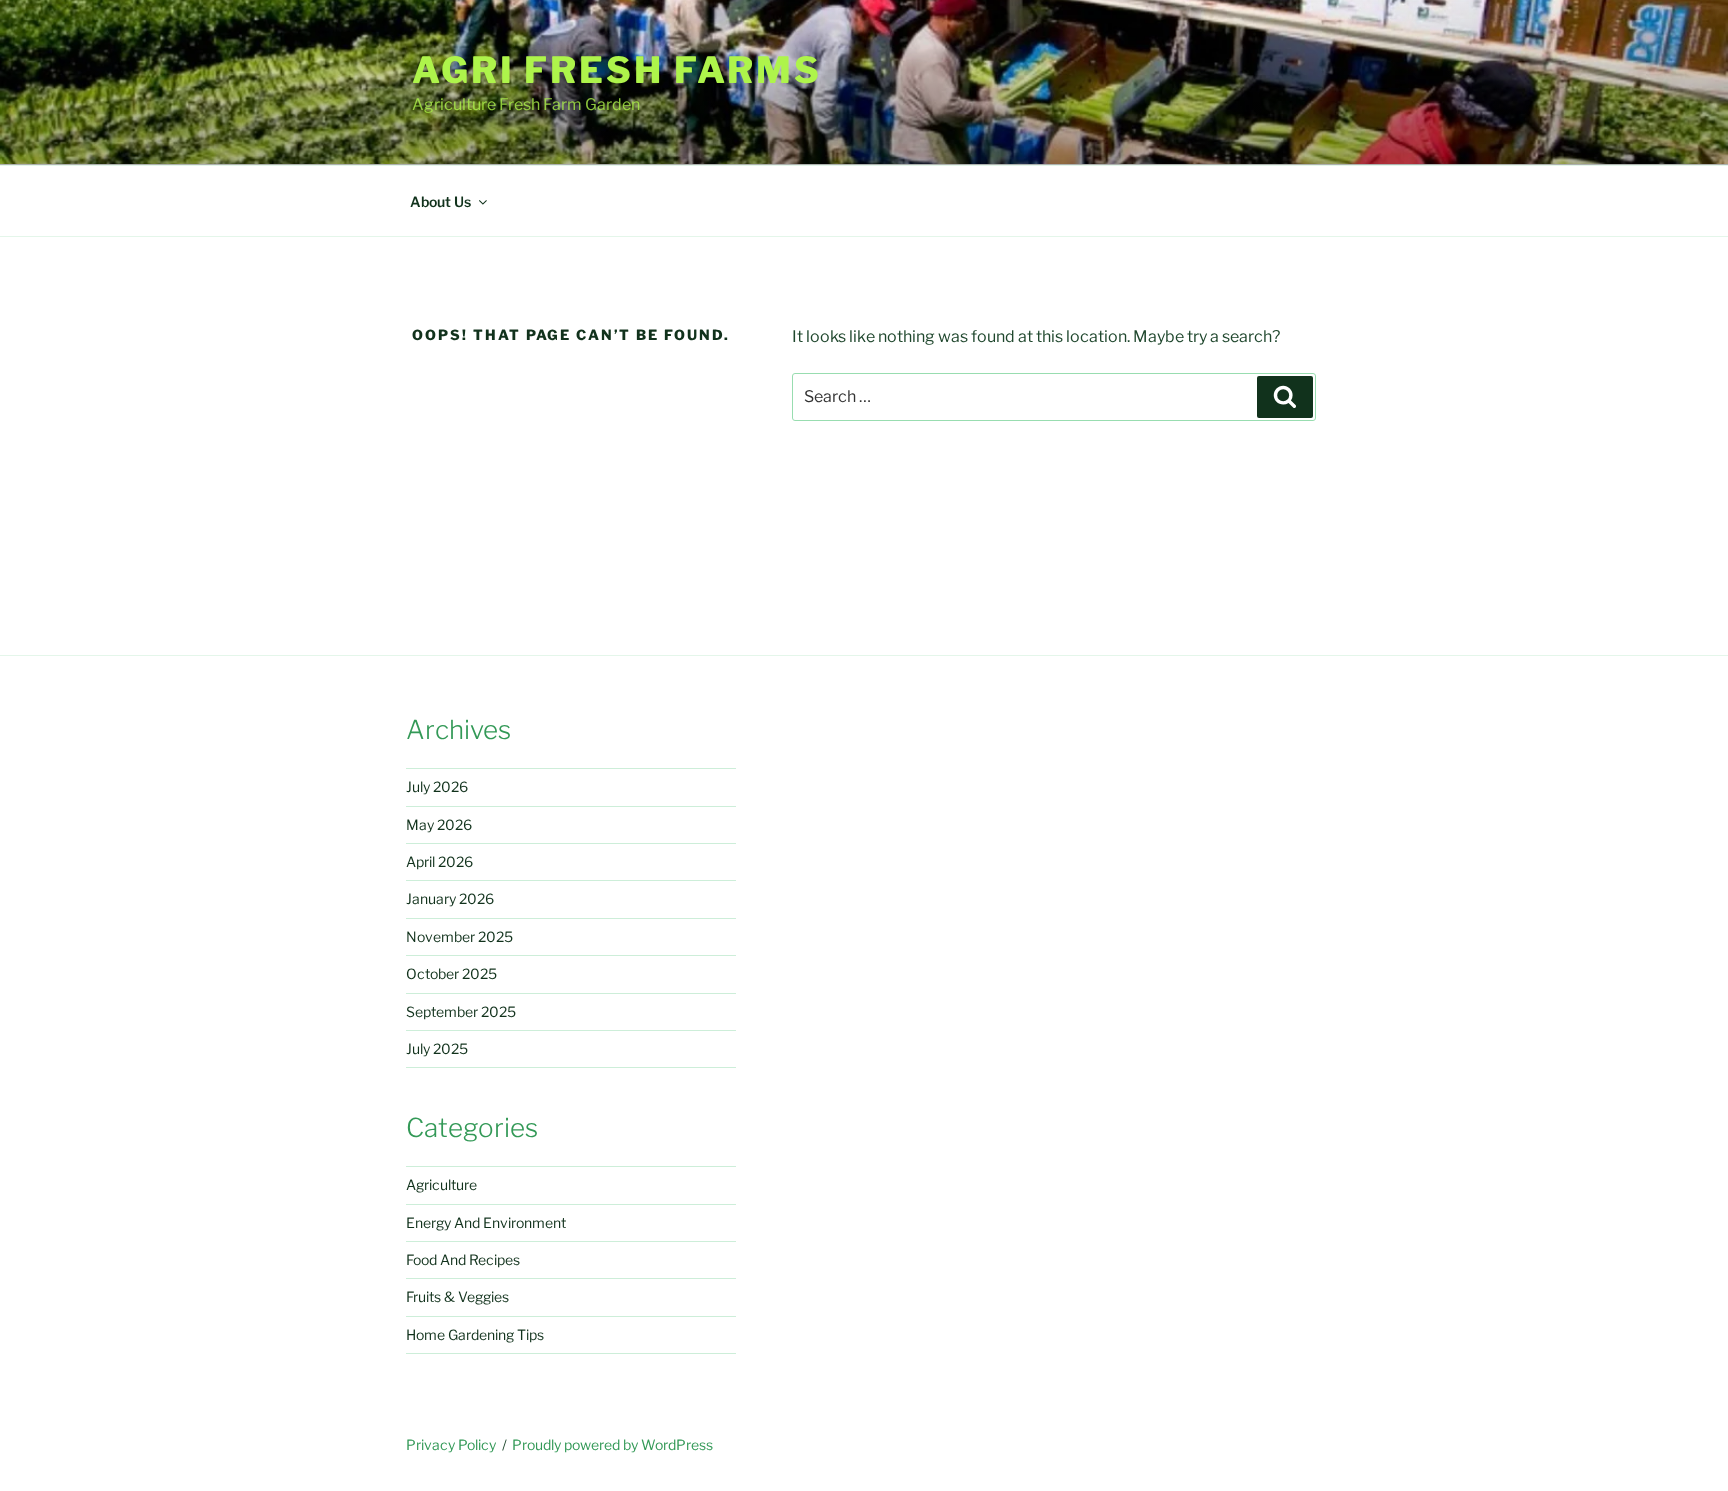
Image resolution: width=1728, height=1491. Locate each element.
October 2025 (451, 973)
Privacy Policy (451, 1444)
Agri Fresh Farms (617, 70)
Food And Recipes (463, 1259)
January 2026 (450, 898)
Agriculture (441, 1184)
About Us (440, 201)
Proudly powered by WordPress (612, 1444)
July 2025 (437, 1048)
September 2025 (461, 1011)
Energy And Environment (486, 1222)
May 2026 (439, 824)
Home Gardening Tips (475, 1334)
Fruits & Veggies (457, 1296)
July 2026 (437, 786)
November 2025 (459, 936)
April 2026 (439, 861)
